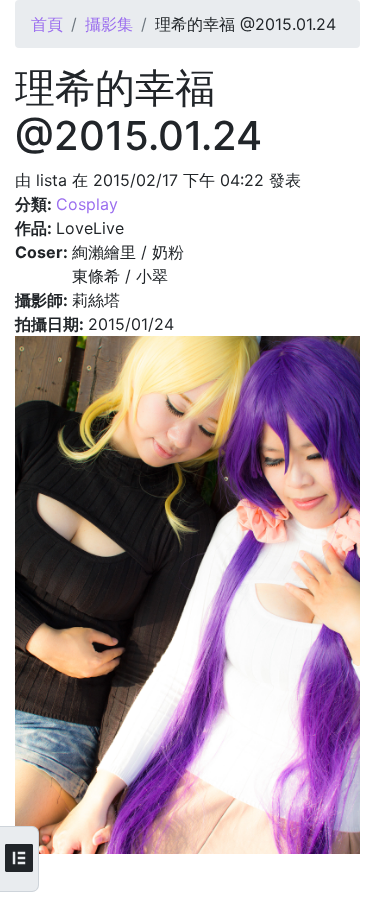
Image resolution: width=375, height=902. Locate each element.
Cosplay (87, 204)
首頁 (47, 24)
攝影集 (109, 24)
